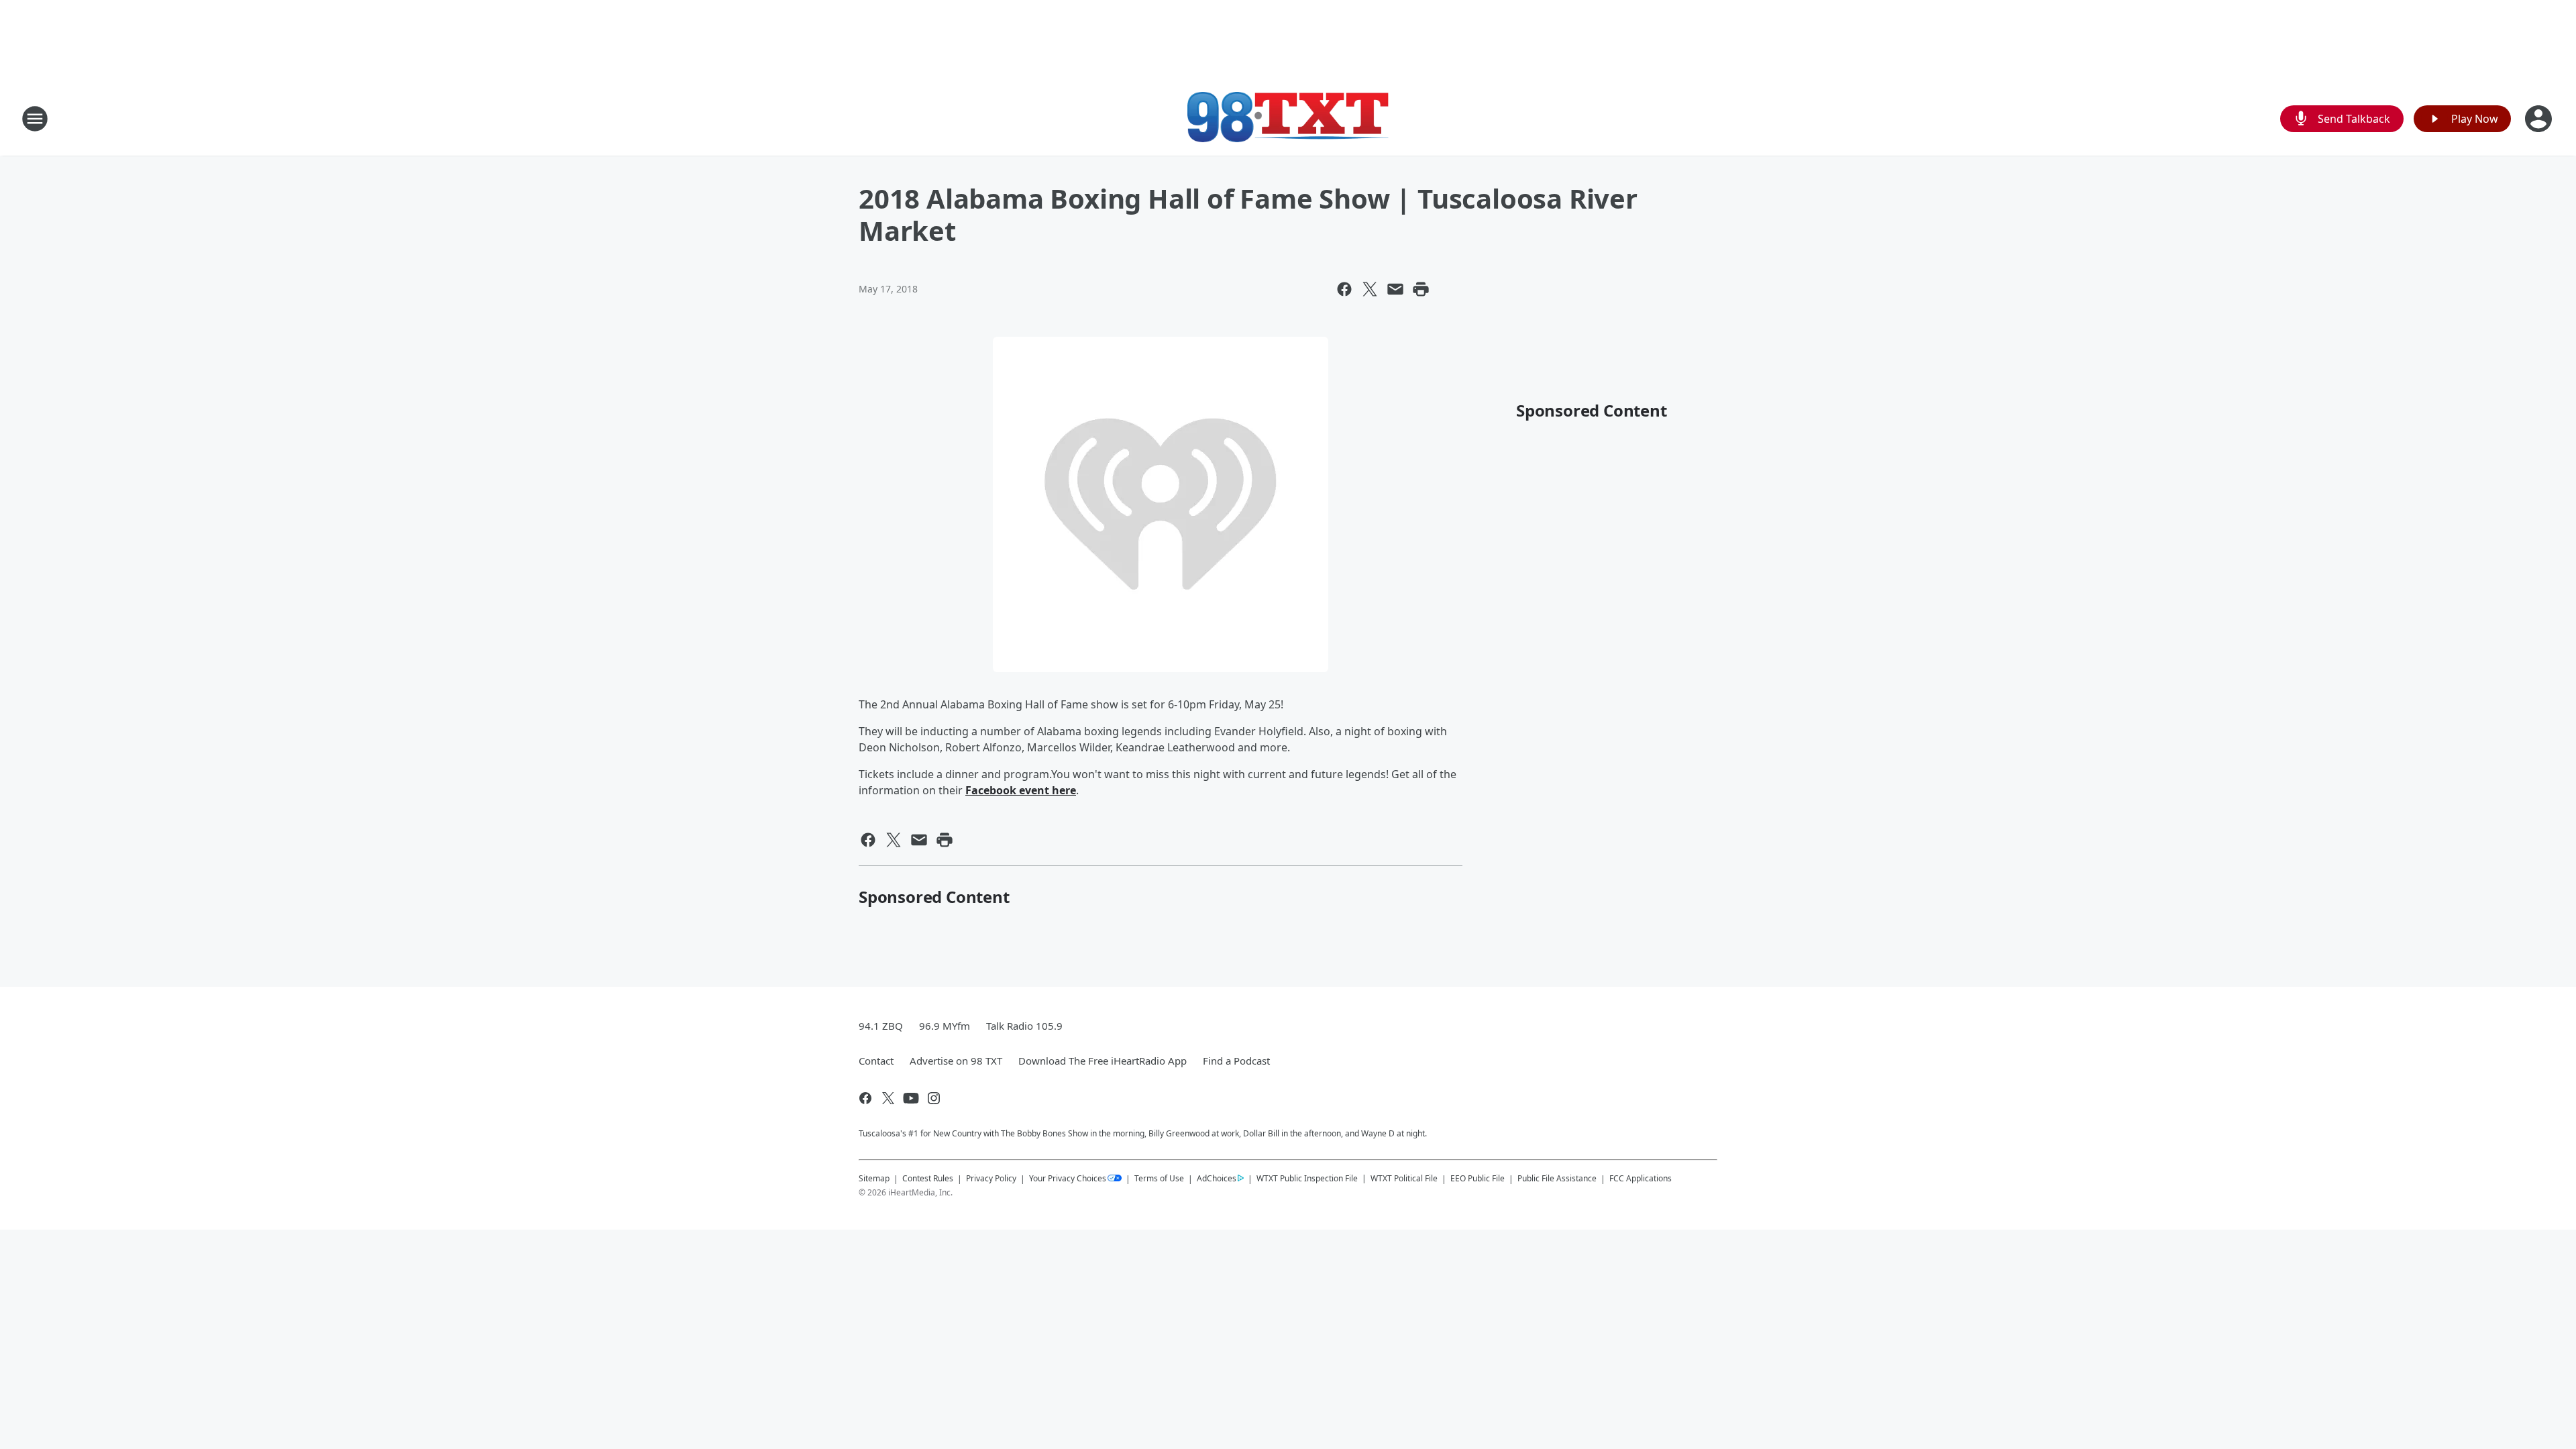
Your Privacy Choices (1068, 1178)
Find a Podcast (1236, 1061)
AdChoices (1217, 1178)
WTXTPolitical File (1404, 1178)
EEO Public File (1478, 1178)
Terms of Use (1159, 1178)
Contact (876, 1061)
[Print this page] (1421, 289)
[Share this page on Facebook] (1344, 289)
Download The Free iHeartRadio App (1103, 1061)
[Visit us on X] (888, 1098)
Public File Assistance (1557, 1178)
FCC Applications (1641, 1178)
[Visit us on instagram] (934, 1098)
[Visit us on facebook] (865, 1098)
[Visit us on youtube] (911, 1098)
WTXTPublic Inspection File (1307, 1178)
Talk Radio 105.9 (1024, 1026)
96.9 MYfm (945, 1026)
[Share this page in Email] (1395, 289)
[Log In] (2540, 119)
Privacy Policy (991, 1178)
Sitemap (874, 1178)
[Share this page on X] (1370, 289)
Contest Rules (928, 1178)
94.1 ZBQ (881, 1026)
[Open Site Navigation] (35, 119)
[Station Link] (1288, 118)
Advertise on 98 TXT (956, 1061)
